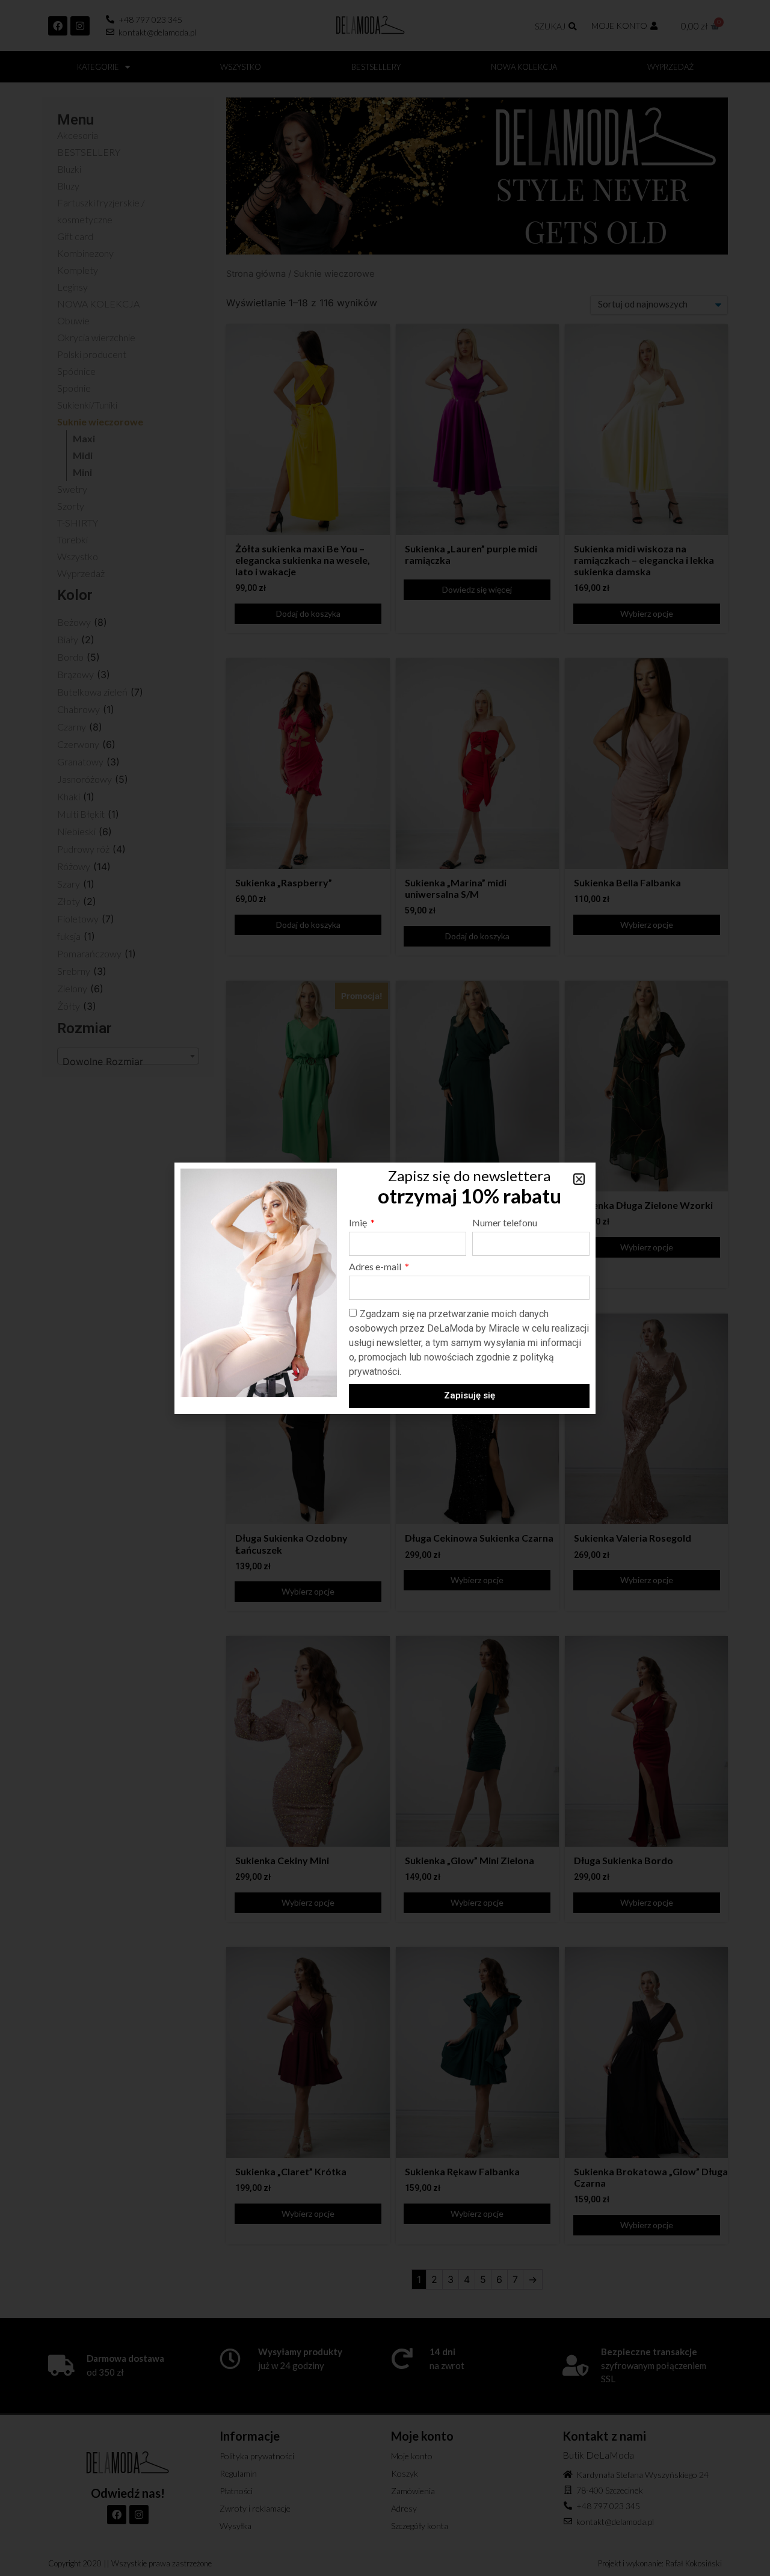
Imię (359, 1223)
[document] (385, 1288)
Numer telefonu (505, 1223)
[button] (579, 1179)
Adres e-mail (376, 1267)
